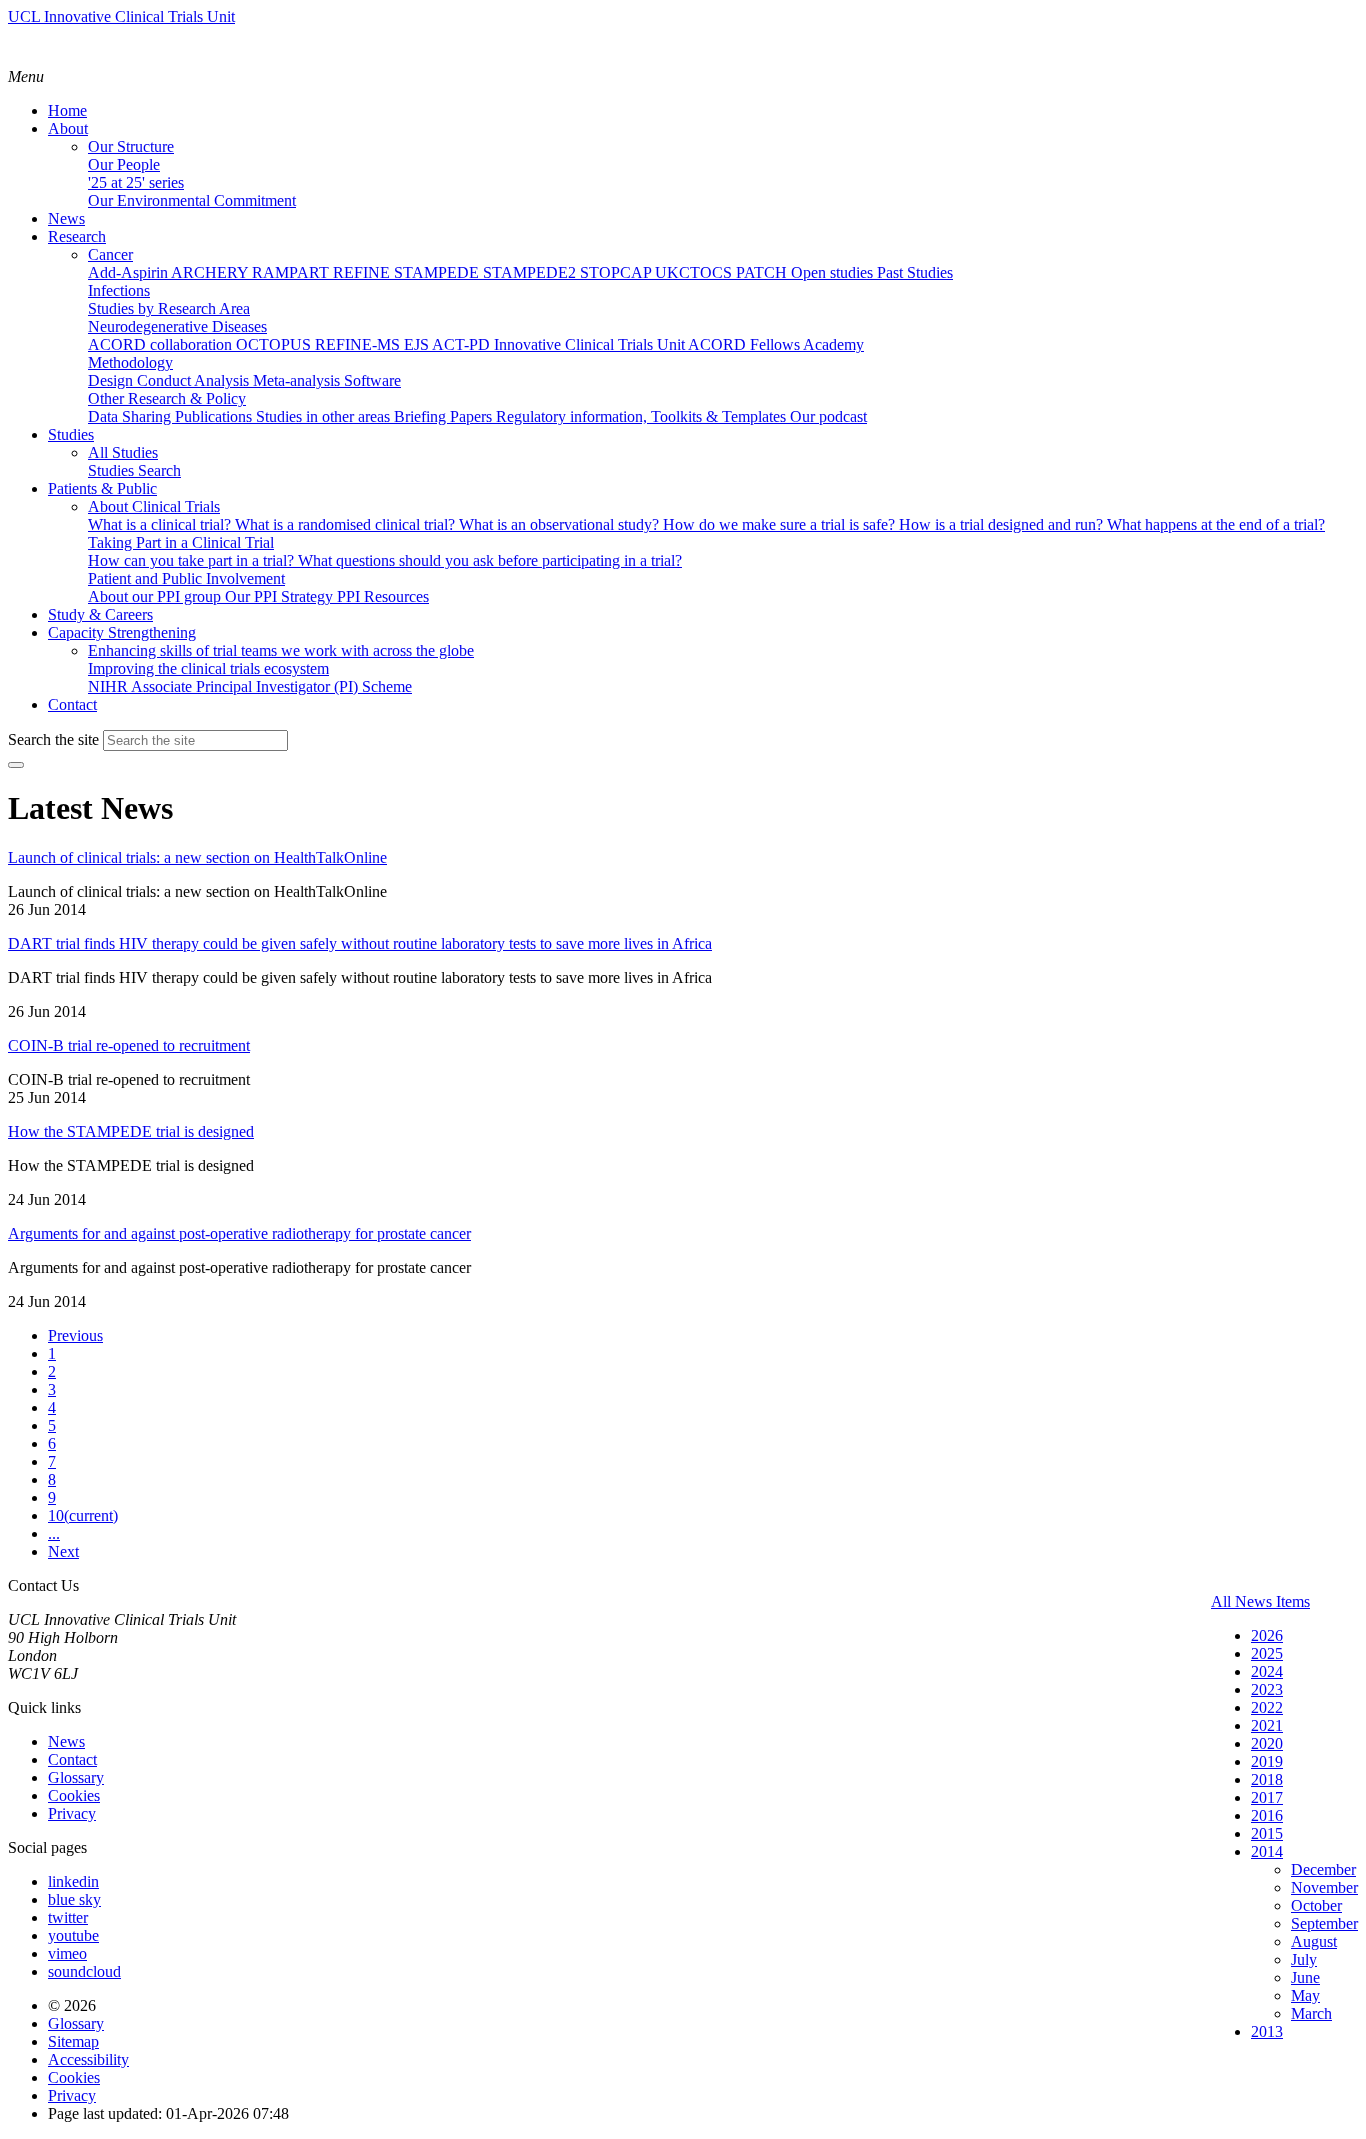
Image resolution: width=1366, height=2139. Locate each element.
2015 (1267, 1833)
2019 (1267, 1761)
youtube (73, 1935)
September (1324, 1923)
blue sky (74, 1899)
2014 (1267, 1851)
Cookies (74, 1795)
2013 (1267, 2031)
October (1316, 1905)
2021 (1267, 1725)
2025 (1267, 1653)
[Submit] (16, 765)
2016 (1267, 1815)
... (54, 1533)
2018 (1267, 1779)
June (1305, 1977)
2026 (1267, 1635)
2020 (1267, 1743)
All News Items (1260, 1601)
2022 (1267, 1707)
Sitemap (73, 2041)
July (1304, 1959)
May (1305, 1995)
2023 (1267, 1689)
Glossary (76, 1777)
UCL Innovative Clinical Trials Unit (121, 16)
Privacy (72, 1813)
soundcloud (84, 1971)
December (1323, 1869)
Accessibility (88, 2059)
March (1311, 2013)
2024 (1267, 1671)
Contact (72, 1759)
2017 (1267, 1797)
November (1324, 1887)
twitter (68, 1917)
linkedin (73, 1881)
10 (83, 1515)
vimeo (67, 1953)
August (1314, 1941)
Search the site (53, 739)
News (66, 1741)
